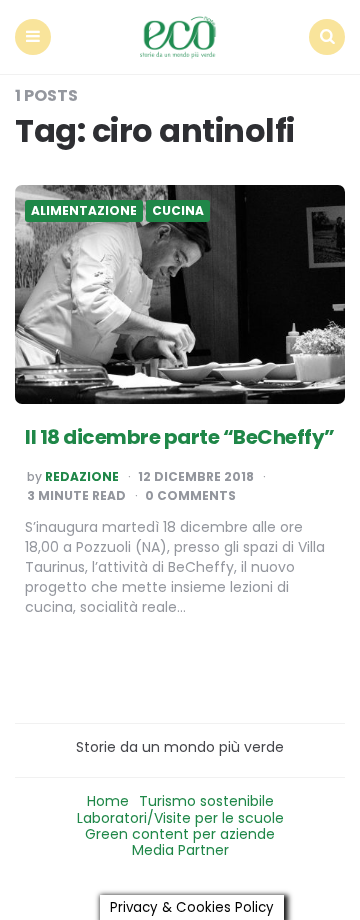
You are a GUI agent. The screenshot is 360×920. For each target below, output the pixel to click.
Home (108, 801)
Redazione (82, 477)
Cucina (178, 211)
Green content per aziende (180, 834)
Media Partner (180, 850)
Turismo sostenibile (206, 801)
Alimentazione (84, 211)
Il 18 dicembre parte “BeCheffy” (180, 437)
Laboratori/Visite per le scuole (180, 818)
